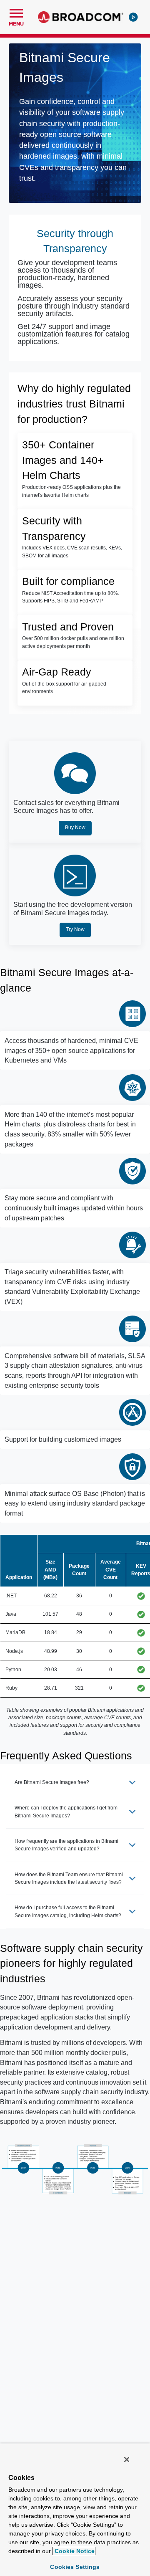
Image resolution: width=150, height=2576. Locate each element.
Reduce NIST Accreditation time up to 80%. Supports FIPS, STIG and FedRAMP (71, 597)
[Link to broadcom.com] (81, 17)
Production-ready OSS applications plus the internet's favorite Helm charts (71, 491)
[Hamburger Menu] (16, 12)
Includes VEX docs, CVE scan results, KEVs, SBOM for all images (72, 552)
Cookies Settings (75, 2567)
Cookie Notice (74, 2551)
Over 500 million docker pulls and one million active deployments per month (73, 642)
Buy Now (75, 827)
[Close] (127, 2460)
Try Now (75, 929)
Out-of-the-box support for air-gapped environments (64, 688)
